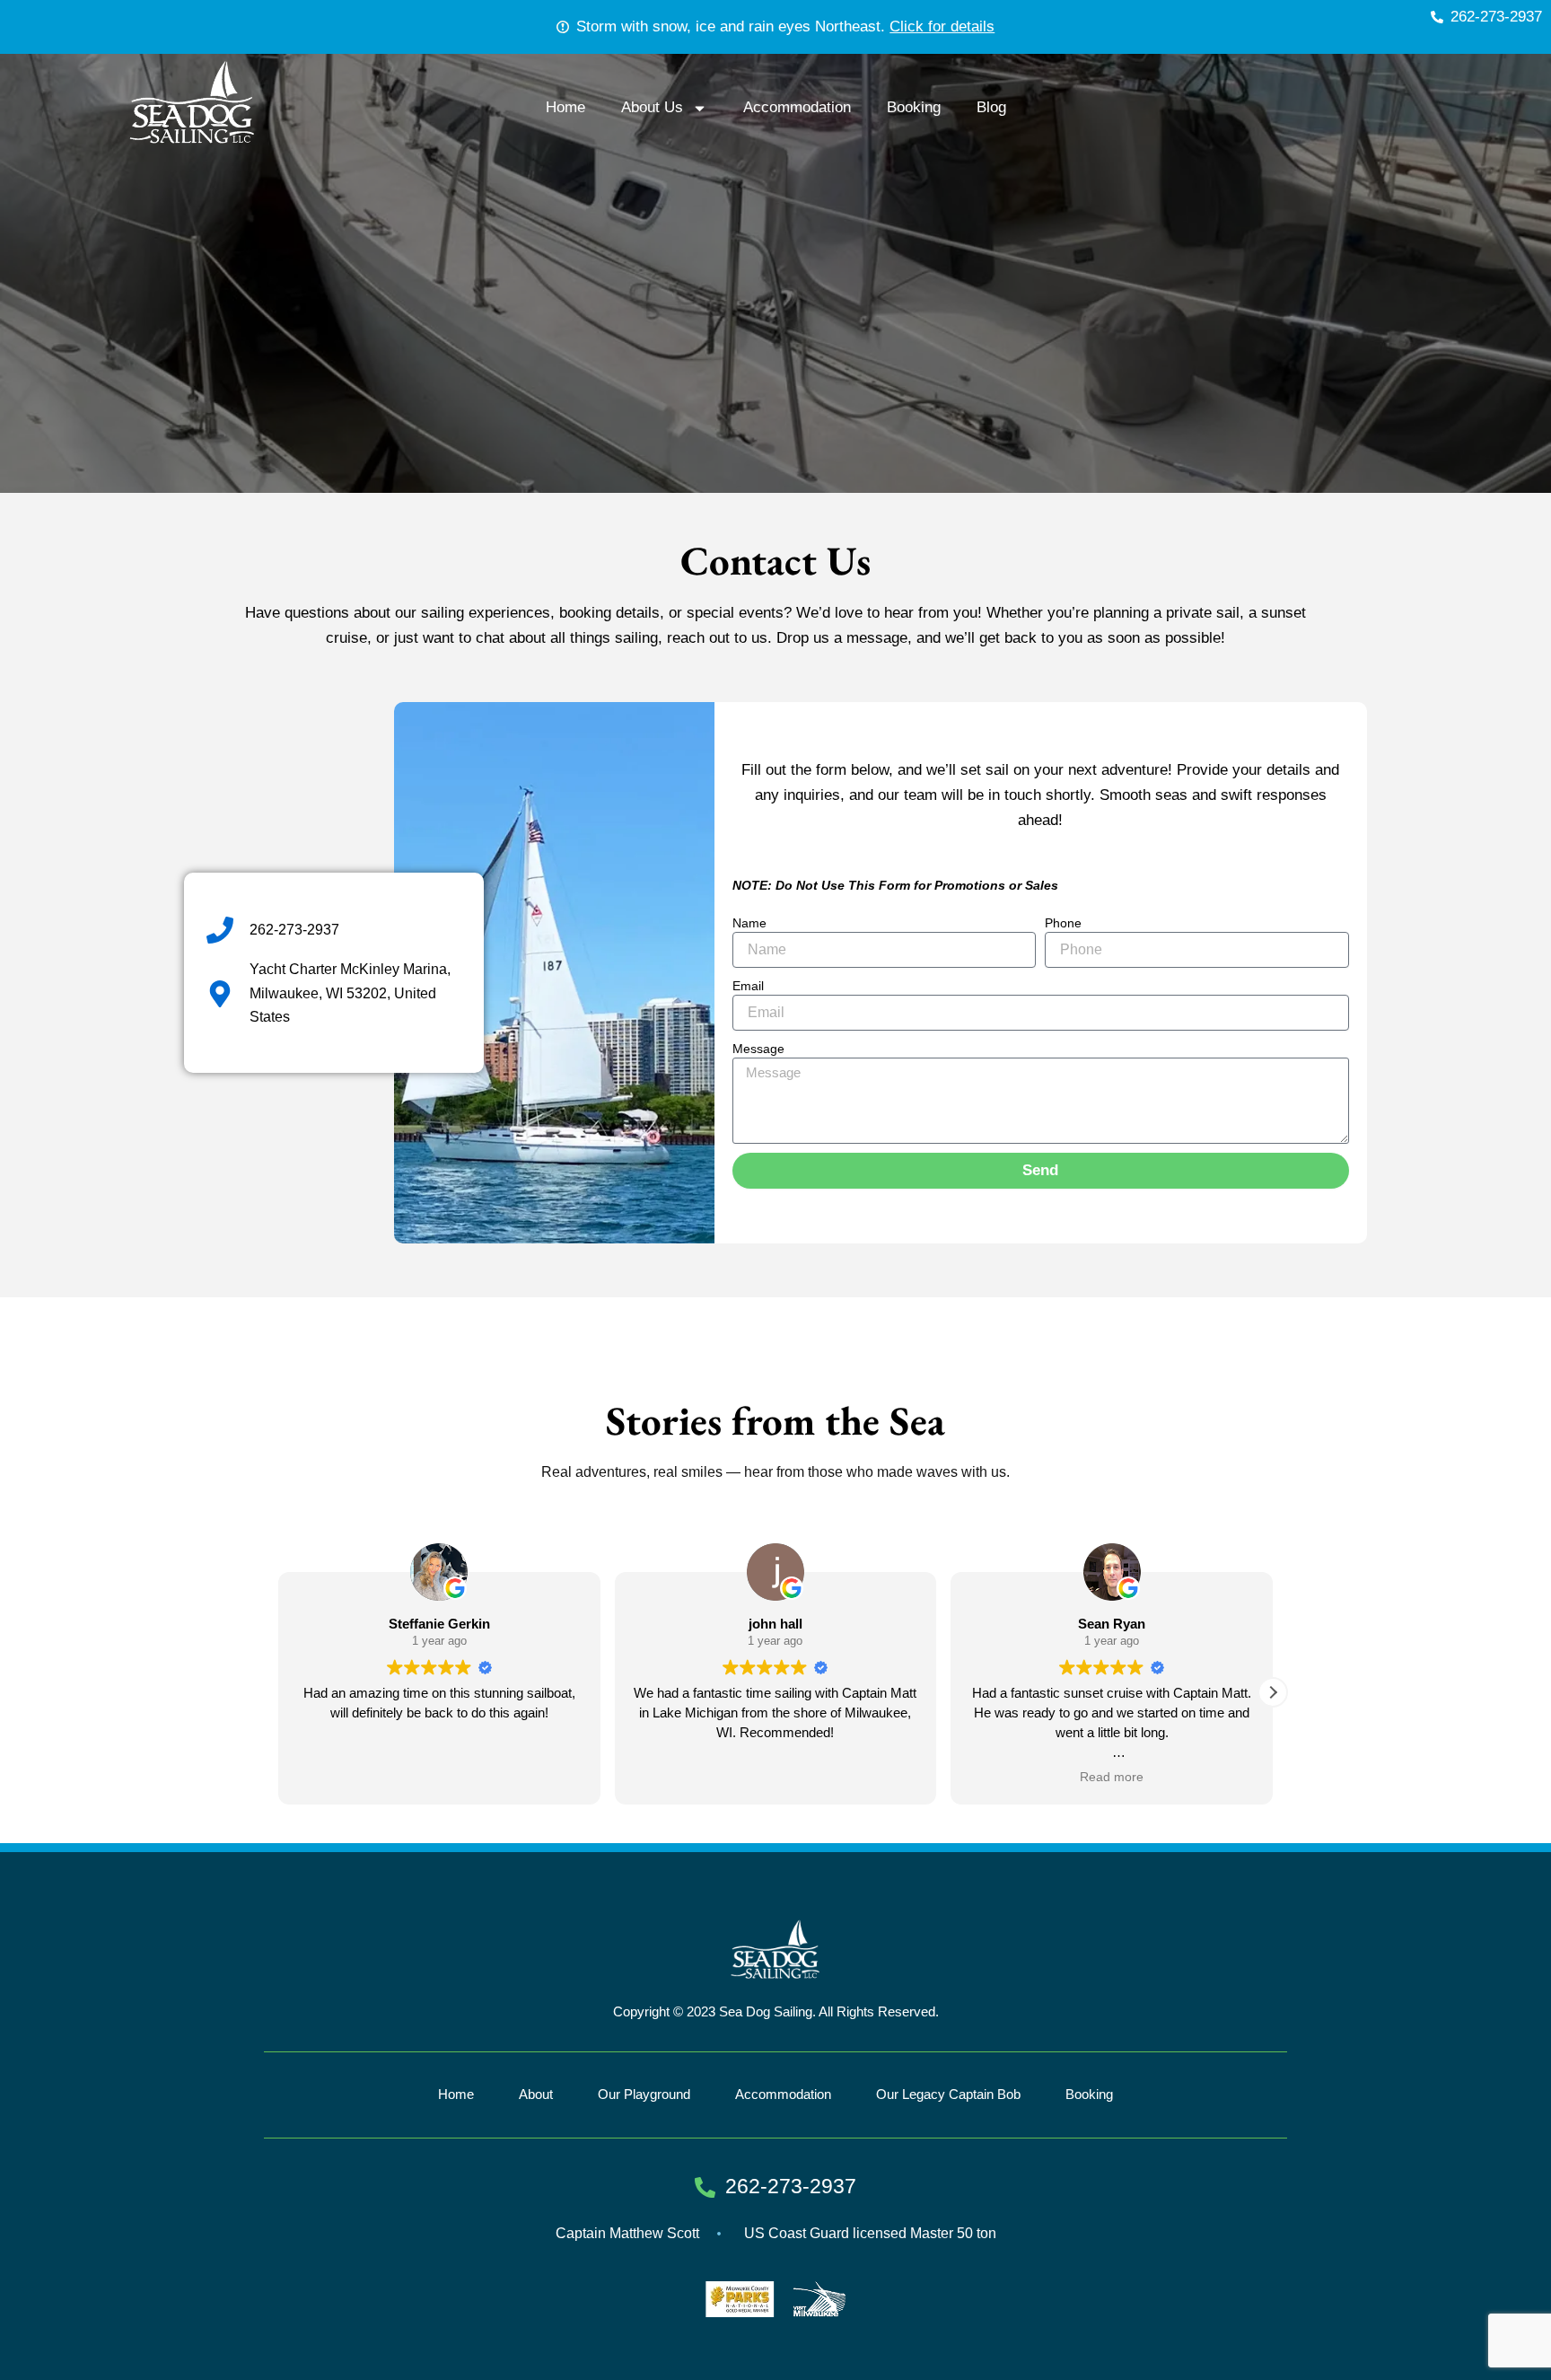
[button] (1273, 1692)
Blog (991, 107)
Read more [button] (775, 1777)
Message (758, 1049)
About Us (652, 107)
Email (748, 986)
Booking (914, 107)
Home (565, 107)
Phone (1063, 923)
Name (749, 923)
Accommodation (797, 107)
